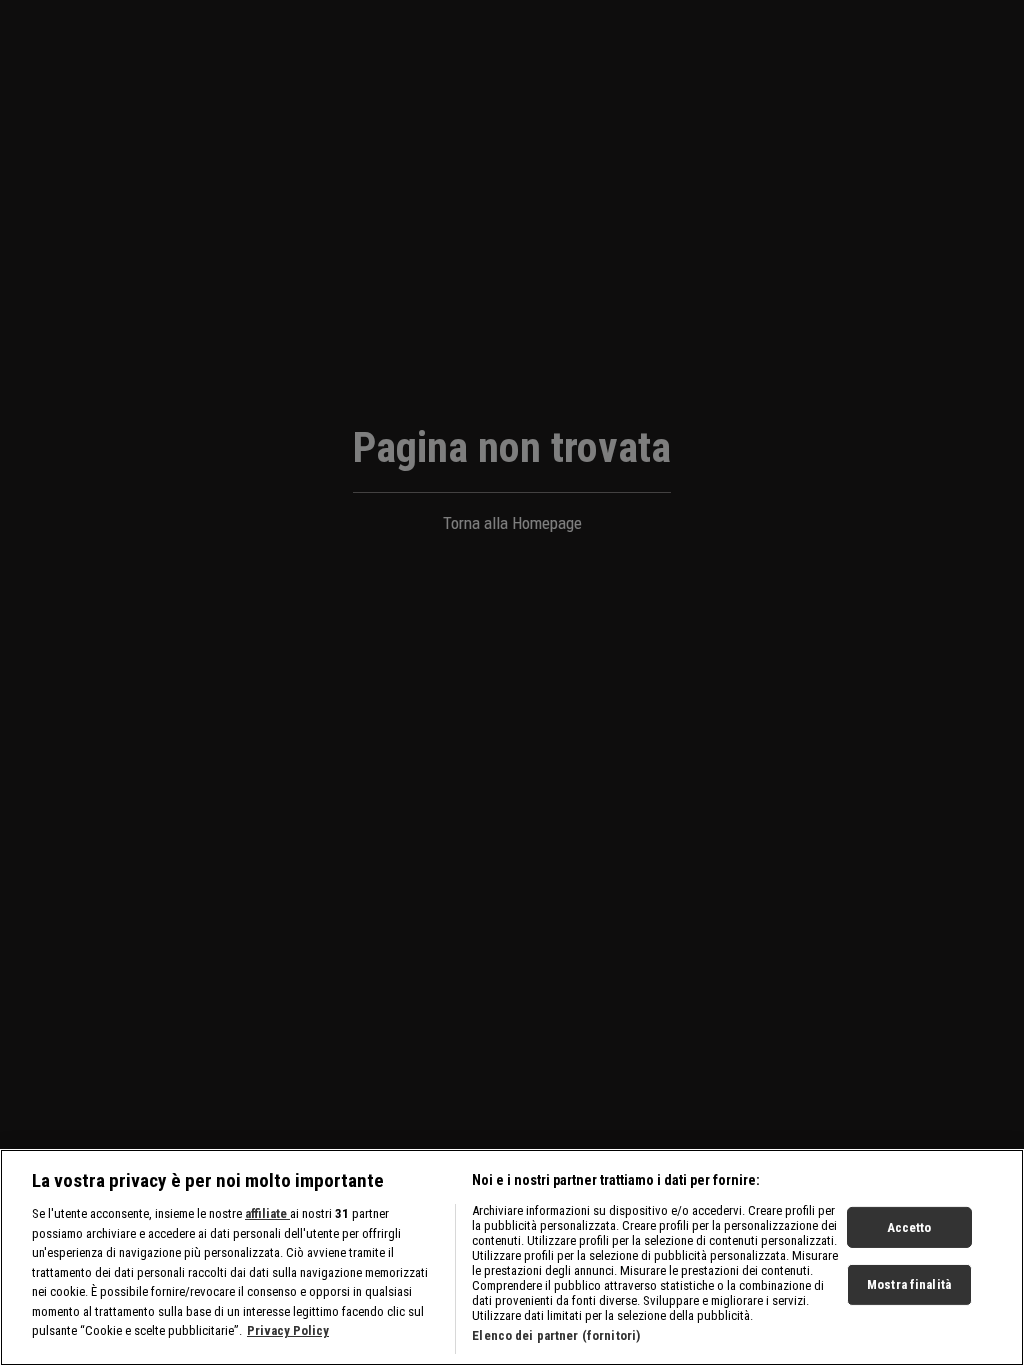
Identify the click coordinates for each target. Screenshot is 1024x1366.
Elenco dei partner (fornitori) (556, 1335)
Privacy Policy (288, 1330)
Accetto (909, 1226)
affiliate (267, 1213)
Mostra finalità (909, 1284)
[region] (512, 1257)
